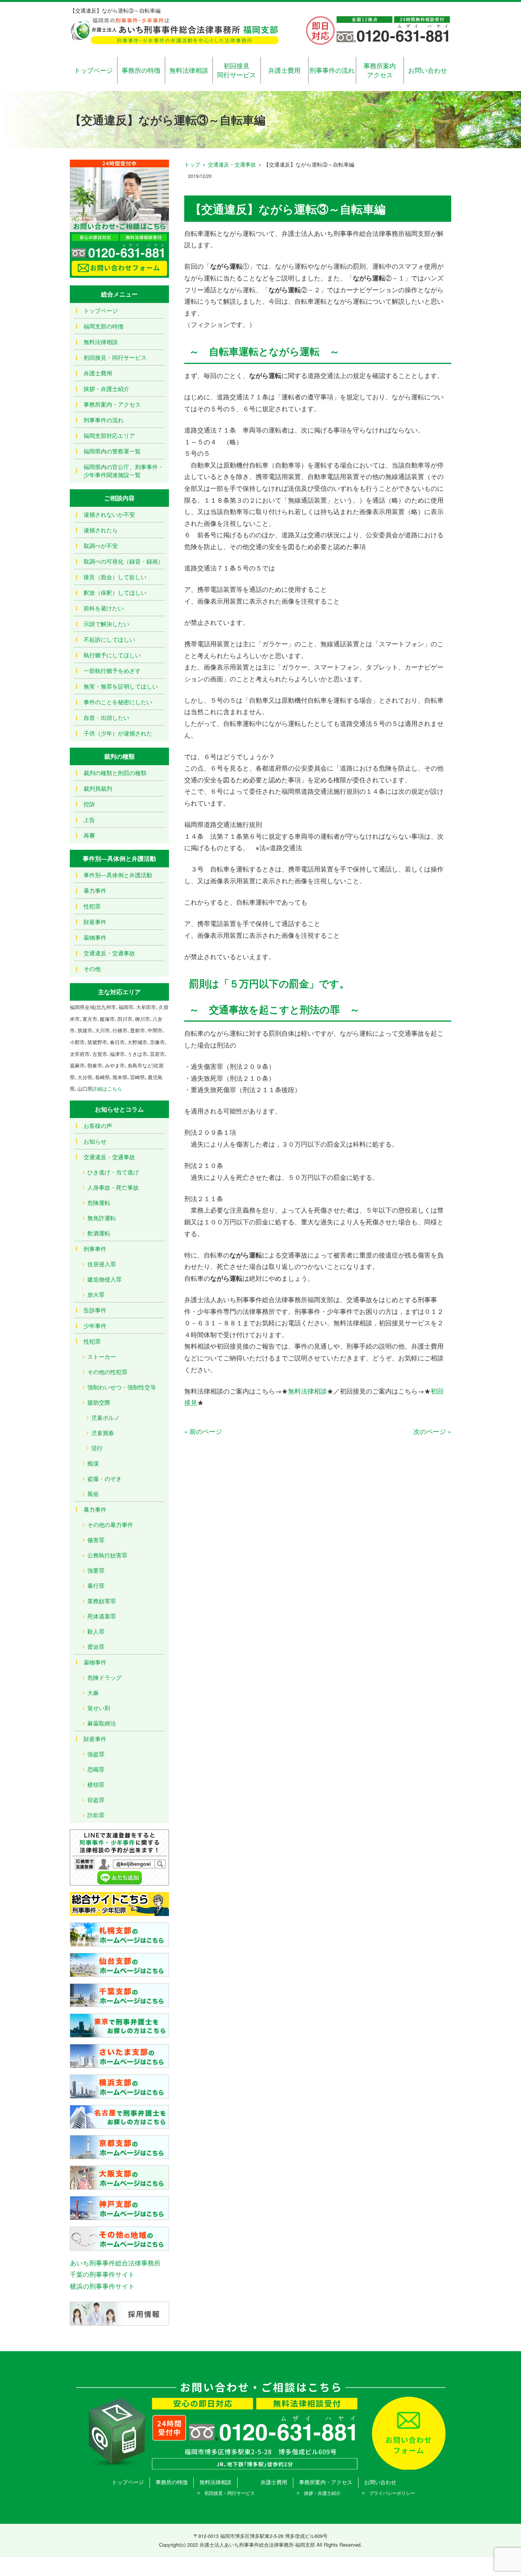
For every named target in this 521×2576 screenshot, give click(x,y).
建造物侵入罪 (105, 1279)
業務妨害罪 (102, 1601)
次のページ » (432, 1431)
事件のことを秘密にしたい (118, 702)
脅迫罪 (96, 1646)
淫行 (97, 1448)
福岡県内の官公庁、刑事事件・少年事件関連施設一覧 (124, 471)
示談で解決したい (106, 624)
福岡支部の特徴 (104, 326)
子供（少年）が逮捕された (118, 733)
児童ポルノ (105, 1417)
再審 (89, 835)
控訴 (89, 804)
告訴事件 (95, 1310)
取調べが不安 (101, 545)
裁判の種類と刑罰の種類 (115, 773)
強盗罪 (96, 1754)
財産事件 (95, 922)
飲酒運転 (99, 1233)
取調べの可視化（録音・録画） (124, 561)
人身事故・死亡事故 (113, 1187)
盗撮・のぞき (105, 1478)
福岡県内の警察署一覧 (112, 451)
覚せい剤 (99, 1708)
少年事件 (95, 1326)
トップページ (93, 70)
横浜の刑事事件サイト (102, 2286)
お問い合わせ (428, 70)
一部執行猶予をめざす (112, 670)
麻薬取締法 (102, 1723)
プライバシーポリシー (392, 2493)
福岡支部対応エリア (109, 435)
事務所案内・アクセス (112, 404)
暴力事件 (95, 890)
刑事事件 (95, 1249)
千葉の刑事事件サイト (102, 2274)
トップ (192, 164)
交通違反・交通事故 (232, 164)
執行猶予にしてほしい (112, 655)
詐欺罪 (96, 1815)
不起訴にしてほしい (109, 639)
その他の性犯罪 (107, 1372)
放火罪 (96, 1294)
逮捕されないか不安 (109, 514)
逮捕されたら (101, 530)
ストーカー (102, 1356)
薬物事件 (95, 937)
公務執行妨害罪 (107, 1555)
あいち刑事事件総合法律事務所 (115, 2263)
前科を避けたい (104, 608)
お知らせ (95, 1141)
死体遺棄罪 (102, 1616)
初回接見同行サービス (236, 70)
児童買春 (103, 1433)
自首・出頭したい (106, 717)
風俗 (93, 1494)
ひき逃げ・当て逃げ (113, 1172)
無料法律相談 (189, 70)
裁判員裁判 (98, 788)
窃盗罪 (96, 1800)
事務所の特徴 (141, 70)
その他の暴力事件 (110, 1524)
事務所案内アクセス (380, 70)
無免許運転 (102, 1218)
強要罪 (96, 1570)
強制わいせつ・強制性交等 (122, 1387)
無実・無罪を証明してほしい (121, 686)
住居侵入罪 (102, 1264)
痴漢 (93, 1463)
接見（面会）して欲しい (115, 577)
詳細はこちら (107, 1089)
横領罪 (96, 1784)
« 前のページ (203, 1431)
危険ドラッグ (105, 1677)
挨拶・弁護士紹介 (106, 388)
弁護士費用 (284, 70)
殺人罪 (96, 1631)
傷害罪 (96, 1540)
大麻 (93, 1693)
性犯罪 (92, 906)
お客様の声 (98, 1125)
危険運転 (99, 1202)
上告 (89, 819)
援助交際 (99, 1402)
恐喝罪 (96, 1769)
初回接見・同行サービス (115, 357)
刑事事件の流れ (332, 70)
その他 (92, 968)
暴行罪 (96, 1585)
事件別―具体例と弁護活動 (118, 875)
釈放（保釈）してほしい (115, 592)
